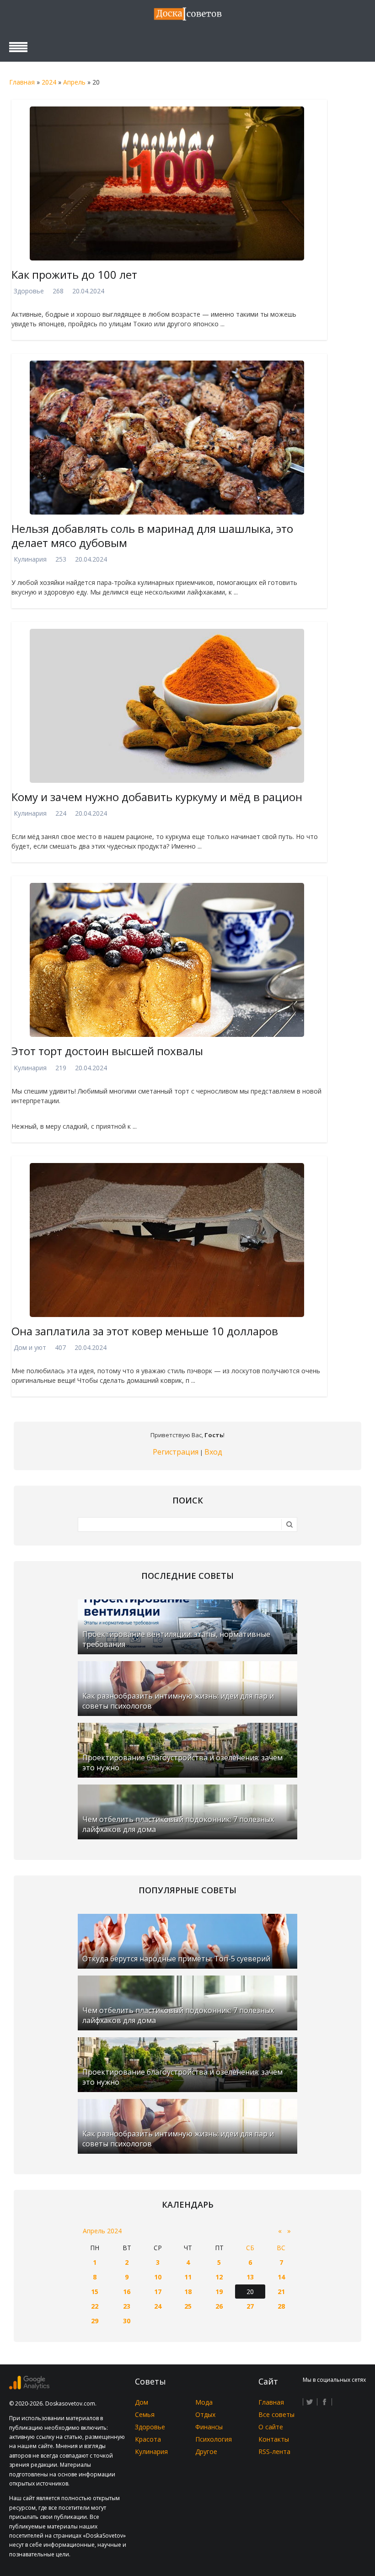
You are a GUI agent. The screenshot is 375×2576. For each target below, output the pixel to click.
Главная (22, 82)
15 (95, 2292)
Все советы (276, 2414)
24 (158, 2306)
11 (188, 2277)
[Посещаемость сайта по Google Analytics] (29, 2387)
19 (219, 2292)
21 (281, 2292)
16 (127, 2292)
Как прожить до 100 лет (74, 274)
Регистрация (176, 1452)
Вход (213, 1452)
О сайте (271, 2427)
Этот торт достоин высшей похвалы (107, 1051)
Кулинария (30, 559)
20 (250, 2292)
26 (219, 2306)
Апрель (74, 82)
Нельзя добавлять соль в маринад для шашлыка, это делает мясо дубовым (152, 536)
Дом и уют (30, 1347)
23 (127, 2306)
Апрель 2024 (102, 2231)
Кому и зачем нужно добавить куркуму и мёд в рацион (157, 797)
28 (281, 2306)
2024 (49, 82)
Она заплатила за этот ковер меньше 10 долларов (145, 1331)
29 (95, 2321)
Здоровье (29, 291)
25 (188, 2306)
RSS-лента (274, 2451)
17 (158, 2292)
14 (281, 2277)
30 (127, 2321)
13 (250, 2277)
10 (158, 2277)
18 (188, 2292)
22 (95, 2306)
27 (250, 2306)
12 (219, 2277)
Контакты (274, 2439)
